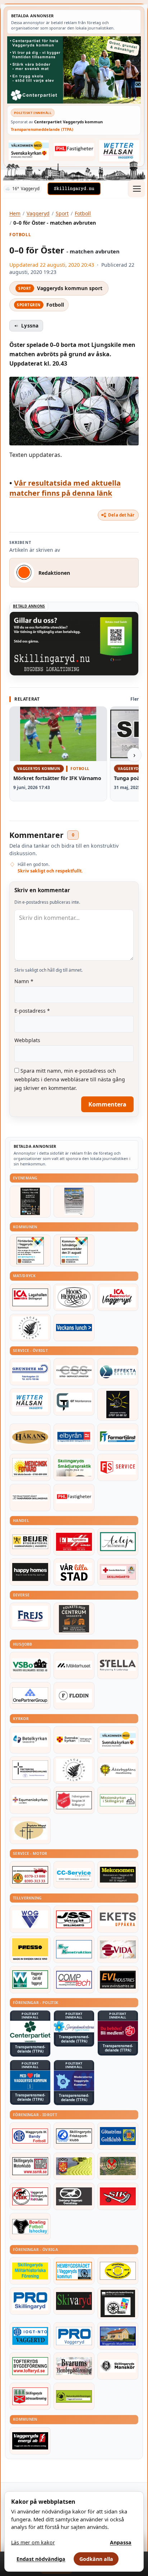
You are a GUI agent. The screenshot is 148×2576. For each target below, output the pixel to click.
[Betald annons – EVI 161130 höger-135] (118, 1980)
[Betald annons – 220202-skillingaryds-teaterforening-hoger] (118, 2303)
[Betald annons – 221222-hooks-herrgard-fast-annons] (74, 1297)
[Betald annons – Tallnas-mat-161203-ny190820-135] (30, 1328)
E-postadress (32, 1011)
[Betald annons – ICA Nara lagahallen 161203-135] (30, 1297)
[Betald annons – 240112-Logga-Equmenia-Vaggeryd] (30, 1800)
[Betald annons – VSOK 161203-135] (118, 2166)
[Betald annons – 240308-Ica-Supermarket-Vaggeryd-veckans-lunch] (118, 1297)
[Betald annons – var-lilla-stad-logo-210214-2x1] (74, 1572)
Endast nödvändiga (41, 2559)
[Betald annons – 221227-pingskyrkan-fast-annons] (30, 1830)
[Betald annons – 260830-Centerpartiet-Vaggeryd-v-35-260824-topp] (74, 70)
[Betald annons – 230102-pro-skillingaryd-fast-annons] (30, 2301)
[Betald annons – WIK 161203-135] (30, 2136)
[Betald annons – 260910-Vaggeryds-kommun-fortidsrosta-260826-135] (30, 1250)
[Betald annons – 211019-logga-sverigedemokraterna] (74, 2027)
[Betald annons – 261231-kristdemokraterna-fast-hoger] (30, 2081)
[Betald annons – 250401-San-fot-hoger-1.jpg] (30, 1467)
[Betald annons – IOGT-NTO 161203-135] (30, 2336)
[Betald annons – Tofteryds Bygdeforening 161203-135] (30, 2366)
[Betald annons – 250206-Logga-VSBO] (30, 1665)
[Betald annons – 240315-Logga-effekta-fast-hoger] (118, 1372)
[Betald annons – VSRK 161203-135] (30, 2196)
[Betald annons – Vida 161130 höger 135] (118, 1949)
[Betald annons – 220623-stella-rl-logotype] (118, 1665)
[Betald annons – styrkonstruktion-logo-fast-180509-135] (74, 1949)
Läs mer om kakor (33, 2542)
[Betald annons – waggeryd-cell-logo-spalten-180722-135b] (30, 1980)
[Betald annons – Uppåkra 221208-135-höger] (118, 1919)
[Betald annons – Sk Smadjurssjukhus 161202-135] (74, 1467)
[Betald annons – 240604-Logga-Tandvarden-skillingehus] (30, 1498)
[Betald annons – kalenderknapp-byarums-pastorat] (29, 150)
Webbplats (27, 1040)
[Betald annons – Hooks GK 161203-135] (74, 2166)
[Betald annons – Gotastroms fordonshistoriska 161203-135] (118, 2271)
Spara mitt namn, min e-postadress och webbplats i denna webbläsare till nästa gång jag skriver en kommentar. (70, 1079)
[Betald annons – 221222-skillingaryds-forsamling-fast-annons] (74, 1740)
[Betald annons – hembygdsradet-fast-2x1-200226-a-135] (74, 2271)
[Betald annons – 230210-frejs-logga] (30, 1616)
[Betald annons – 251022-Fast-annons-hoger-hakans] (30, 1437)
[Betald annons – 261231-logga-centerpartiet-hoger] (30, 2032)
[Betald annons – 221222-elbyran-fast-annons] (74, 1437)
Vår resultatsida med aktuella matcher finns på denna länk (65, 488)
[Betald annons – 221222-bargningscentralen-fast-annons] (30, 1875)
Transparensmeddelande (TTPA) (42, 129)
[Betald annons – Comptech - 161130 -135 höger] (74, 1980)
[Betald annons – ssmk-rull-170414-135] (30, 2166)
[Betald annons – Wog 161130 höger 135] (30, 1919)
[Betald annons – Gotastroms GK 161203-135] (118, 2136)
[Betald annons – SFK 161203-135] (74, 2136)
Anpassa (121, 2542)
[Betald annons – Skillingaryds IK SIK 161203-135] (118, 2196)
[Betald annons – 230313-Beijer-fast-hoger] (30, 1542)
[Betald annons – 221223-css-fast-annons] (74, 1372)
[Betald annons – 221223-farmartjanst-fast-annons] (118, 1437)
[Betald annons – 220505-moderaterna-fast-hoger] (74, 2081)
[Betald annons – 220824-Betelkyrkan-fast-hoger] (30, 1740)
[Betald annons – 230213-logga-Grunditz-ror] (30, 1372)
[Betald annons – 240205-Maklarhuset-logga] (74, 1665)
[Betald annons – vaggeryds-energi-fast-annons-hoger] (30, 2441)
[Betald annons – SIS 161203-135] (30, 2227)
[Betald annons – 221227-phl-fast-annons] (74, 150)
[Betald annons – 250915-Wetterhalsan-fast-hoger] (119, 151)
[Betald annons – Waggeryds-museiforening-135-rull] (118, 2336)
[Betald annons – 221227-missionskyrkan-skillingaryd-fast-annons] (118, 1800)
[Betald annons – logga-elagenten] (74, 1542)
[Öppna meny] (137, 189)
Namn (24, 981)
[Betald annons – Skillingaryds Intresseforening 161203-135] (30, 2396)
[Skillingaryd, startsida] (74, 189)
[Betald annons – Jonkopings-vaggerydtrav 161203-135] (74, 2196)
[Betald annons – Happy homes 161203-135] (30, 1572)
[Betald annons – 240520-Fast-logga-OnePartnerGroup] (30, 1696)
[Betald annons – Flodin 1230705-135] (74, 1696)
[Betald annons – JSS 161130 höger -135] (74, 1919)
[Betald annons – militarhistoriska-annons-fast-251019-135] (30, 2271)
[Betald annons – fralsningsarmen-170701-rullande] (74, 1800)
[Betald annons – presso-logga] (30, 1949)
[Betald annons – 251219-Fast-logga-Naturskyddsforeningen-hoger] (74, 2396)
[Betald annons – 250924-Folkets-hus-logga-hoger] (74, 1619)
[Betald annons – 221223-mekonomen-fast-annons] (118, 1875)
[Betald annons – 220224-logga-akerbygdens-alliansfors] (118, 1770)
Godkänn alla (96, 2559)
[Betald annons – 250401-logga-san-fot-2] (118, 1404)
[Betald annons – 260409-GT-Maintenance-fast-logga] (74, 1402)
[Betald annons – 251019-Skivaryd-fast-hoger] (74, 2301)
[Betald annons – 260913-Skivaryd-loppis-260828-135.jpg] (30, 1202)
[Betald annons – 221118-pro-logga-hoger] (74, 2336)
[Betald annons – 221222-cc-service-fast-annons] (74, 1875)
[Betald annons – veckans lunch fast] (74, 1328)
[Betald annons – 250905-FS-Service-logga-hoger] (118, 1467)
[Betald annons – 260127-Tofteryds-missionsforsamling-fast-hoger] (30, 1770)
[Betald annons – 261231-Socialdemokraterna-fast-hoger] (118, 2031)
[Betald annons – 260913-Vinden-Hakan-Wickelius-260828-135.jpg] (74, 1202)
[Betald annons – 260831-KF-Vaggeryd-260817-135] (74, 1250)
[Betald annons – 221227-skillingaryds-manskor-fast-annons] (118, 2366)
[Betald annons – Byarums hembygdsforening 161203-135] (74, 2366)
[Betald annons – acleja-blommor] (118, 1542)
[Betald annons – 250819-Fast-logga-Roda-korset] (118, 1572)
